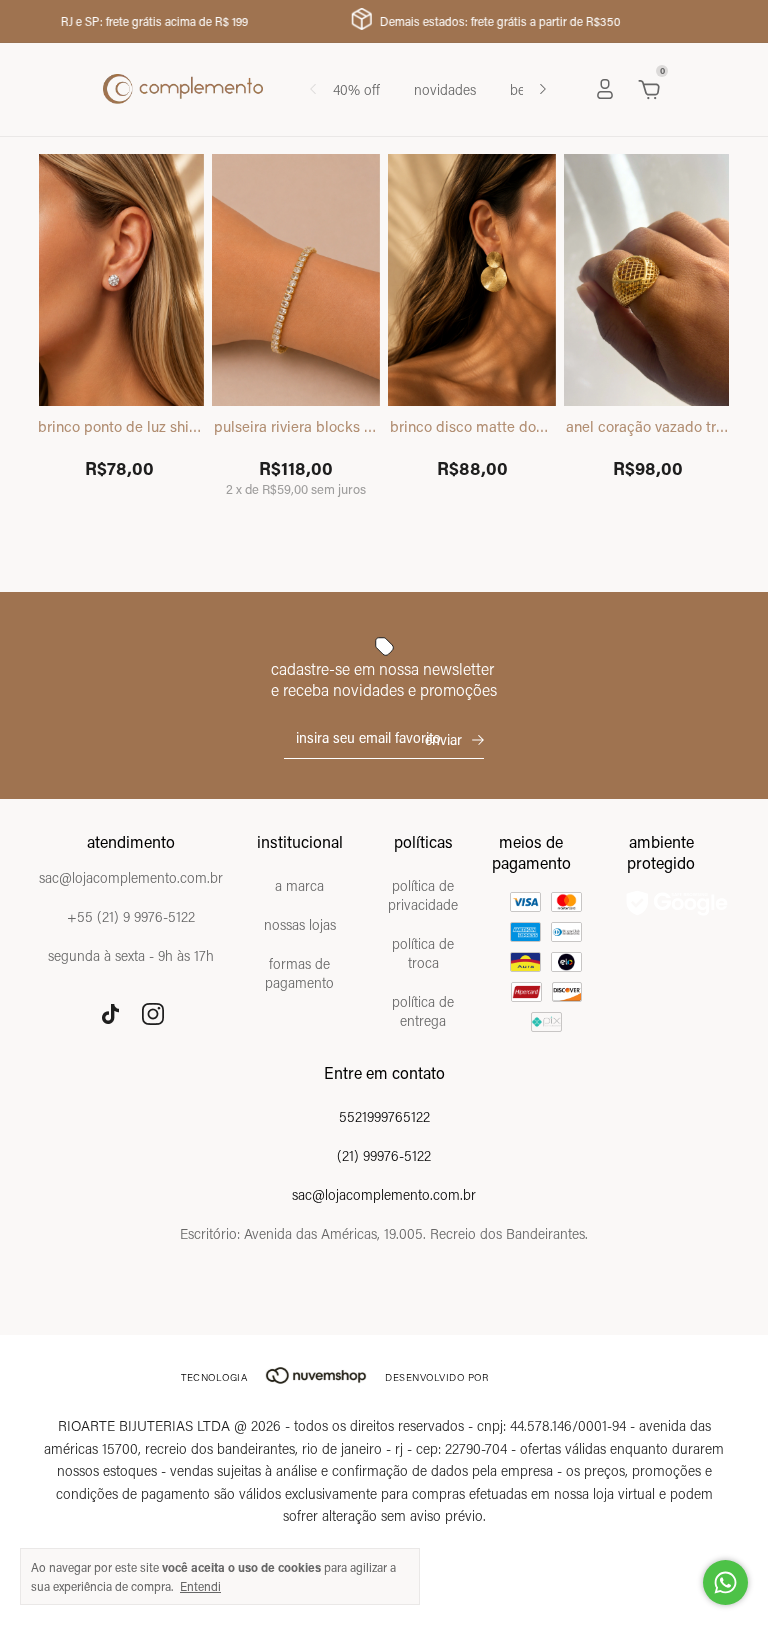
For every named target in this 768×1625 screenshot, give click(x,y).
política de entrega (423, 1011)
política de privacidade (423, 895)
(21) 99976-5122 (384, 1155)
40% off (356, 89)
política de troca (423, 953)
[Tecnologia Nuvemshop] (316, 1377)
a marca (299, 885)
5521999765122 (384, 1116)
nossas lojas (300, 924)
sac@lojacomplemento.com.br (384, 1194)
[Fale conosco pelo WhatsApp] (725, 1582)
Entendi (200, 1586)
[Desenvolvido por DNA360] (543, 1377)
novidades (445, 89)
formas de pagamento (299, 973)
